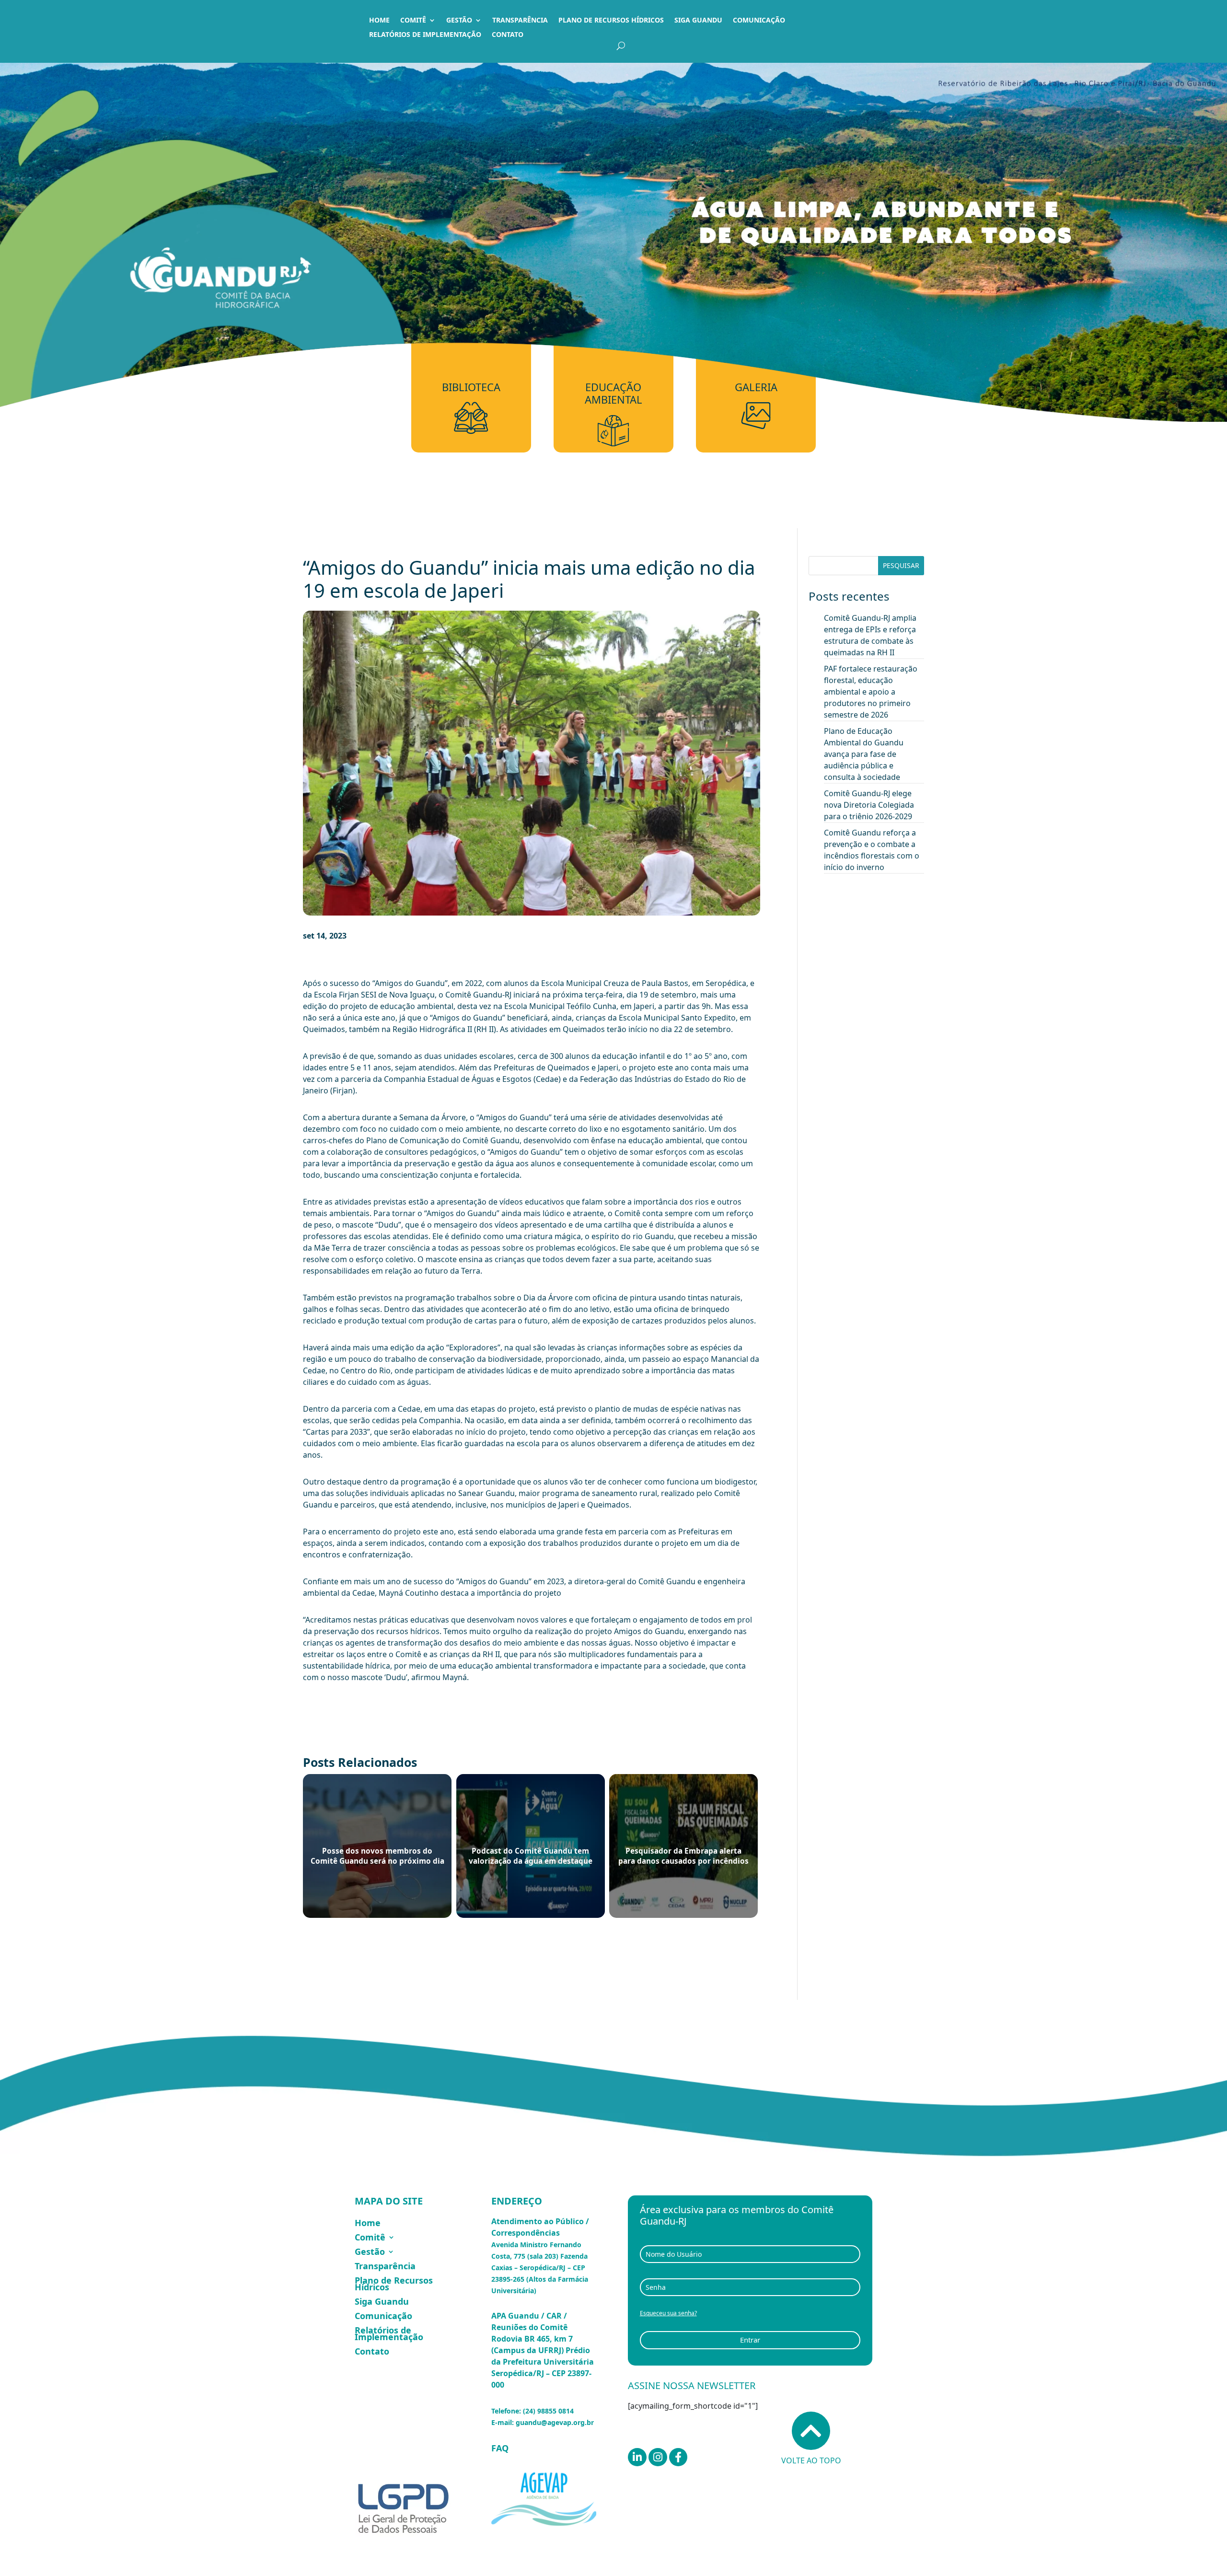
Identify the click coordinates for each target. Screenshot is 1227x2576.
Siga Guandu (698, 21)
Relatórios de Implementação (425, 35)
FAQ (500, 2448)
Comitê (413, 21)
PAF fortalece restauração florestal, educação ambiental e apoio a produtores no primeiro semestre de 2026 (871, 692)
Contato (508, 35)
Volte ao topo (811, 2460)
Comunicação (759, 21)
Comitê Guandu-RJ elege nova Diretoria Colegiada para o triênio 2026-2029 (869, 805)
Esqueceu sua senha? (668, 2313)
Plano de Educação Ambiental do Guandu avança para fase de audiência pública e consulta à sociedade (864, 754)
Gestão (459, 21)
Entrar (750, 2340)
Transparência (520, 21)
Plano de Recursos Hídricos (611, 21)
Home (379, 21)
